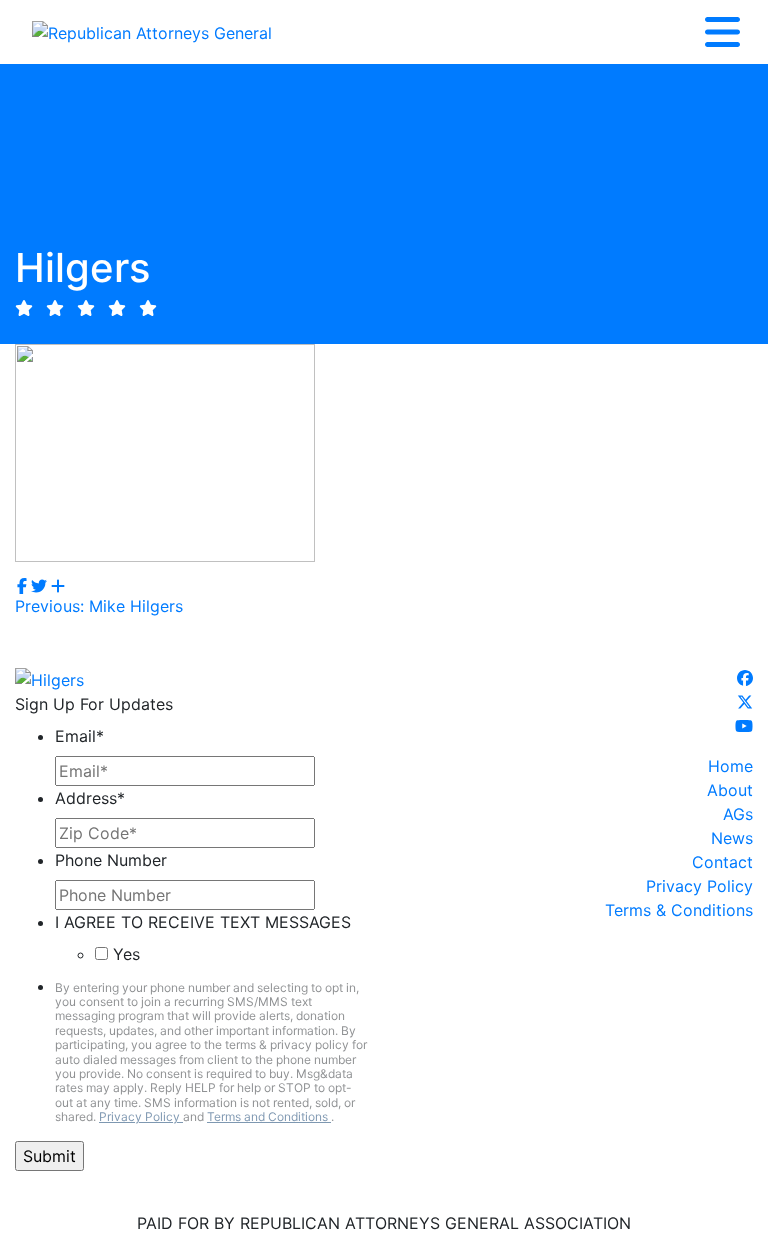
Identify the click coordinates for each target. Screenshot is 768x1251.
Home (730, 766)
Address (90, 798)
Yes (126, 954)
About (730, 790)
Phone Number (111, 860)
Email (79, 736)
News (732, 838)
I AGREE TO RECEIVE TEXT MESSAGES (203, 922)
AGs (738, 814)
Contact (722, 862)
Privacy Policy (141, 1116)
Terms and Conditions (269, 1116)
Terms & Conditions (679, 910)
